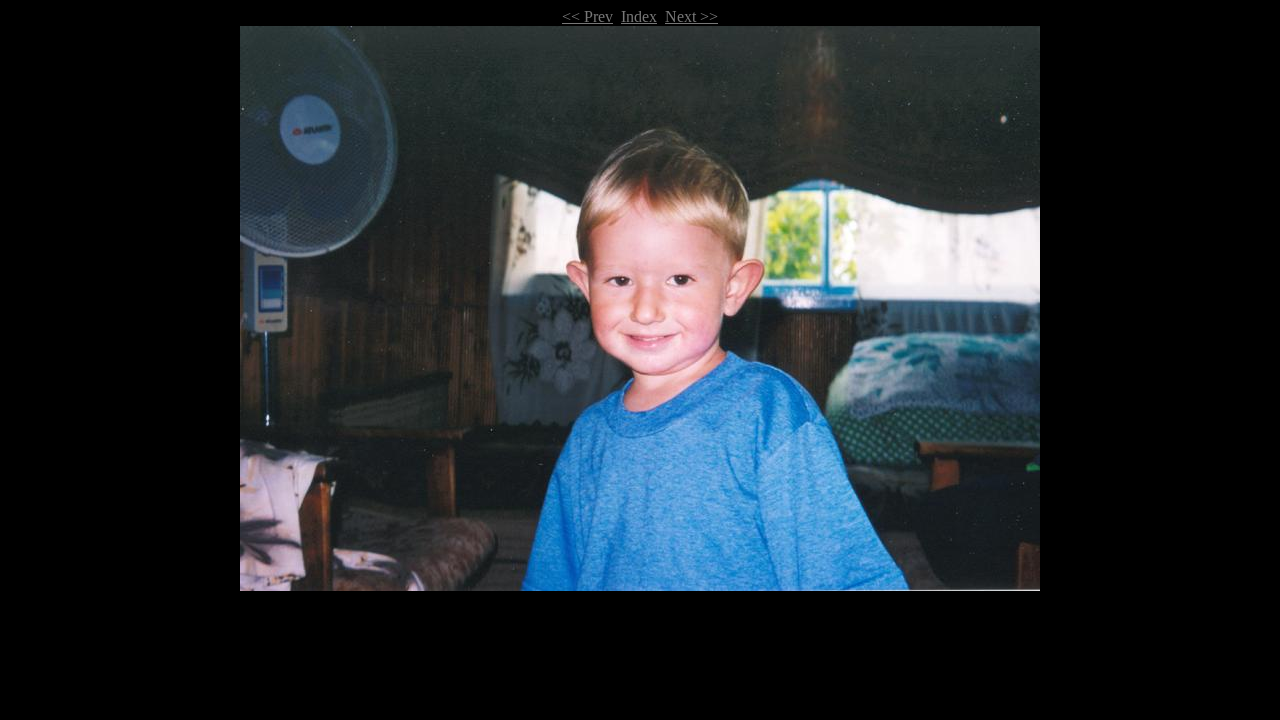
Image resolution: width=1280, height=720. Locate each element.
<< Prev (587, 16)
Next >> (691, 16)
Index (639, 16)
